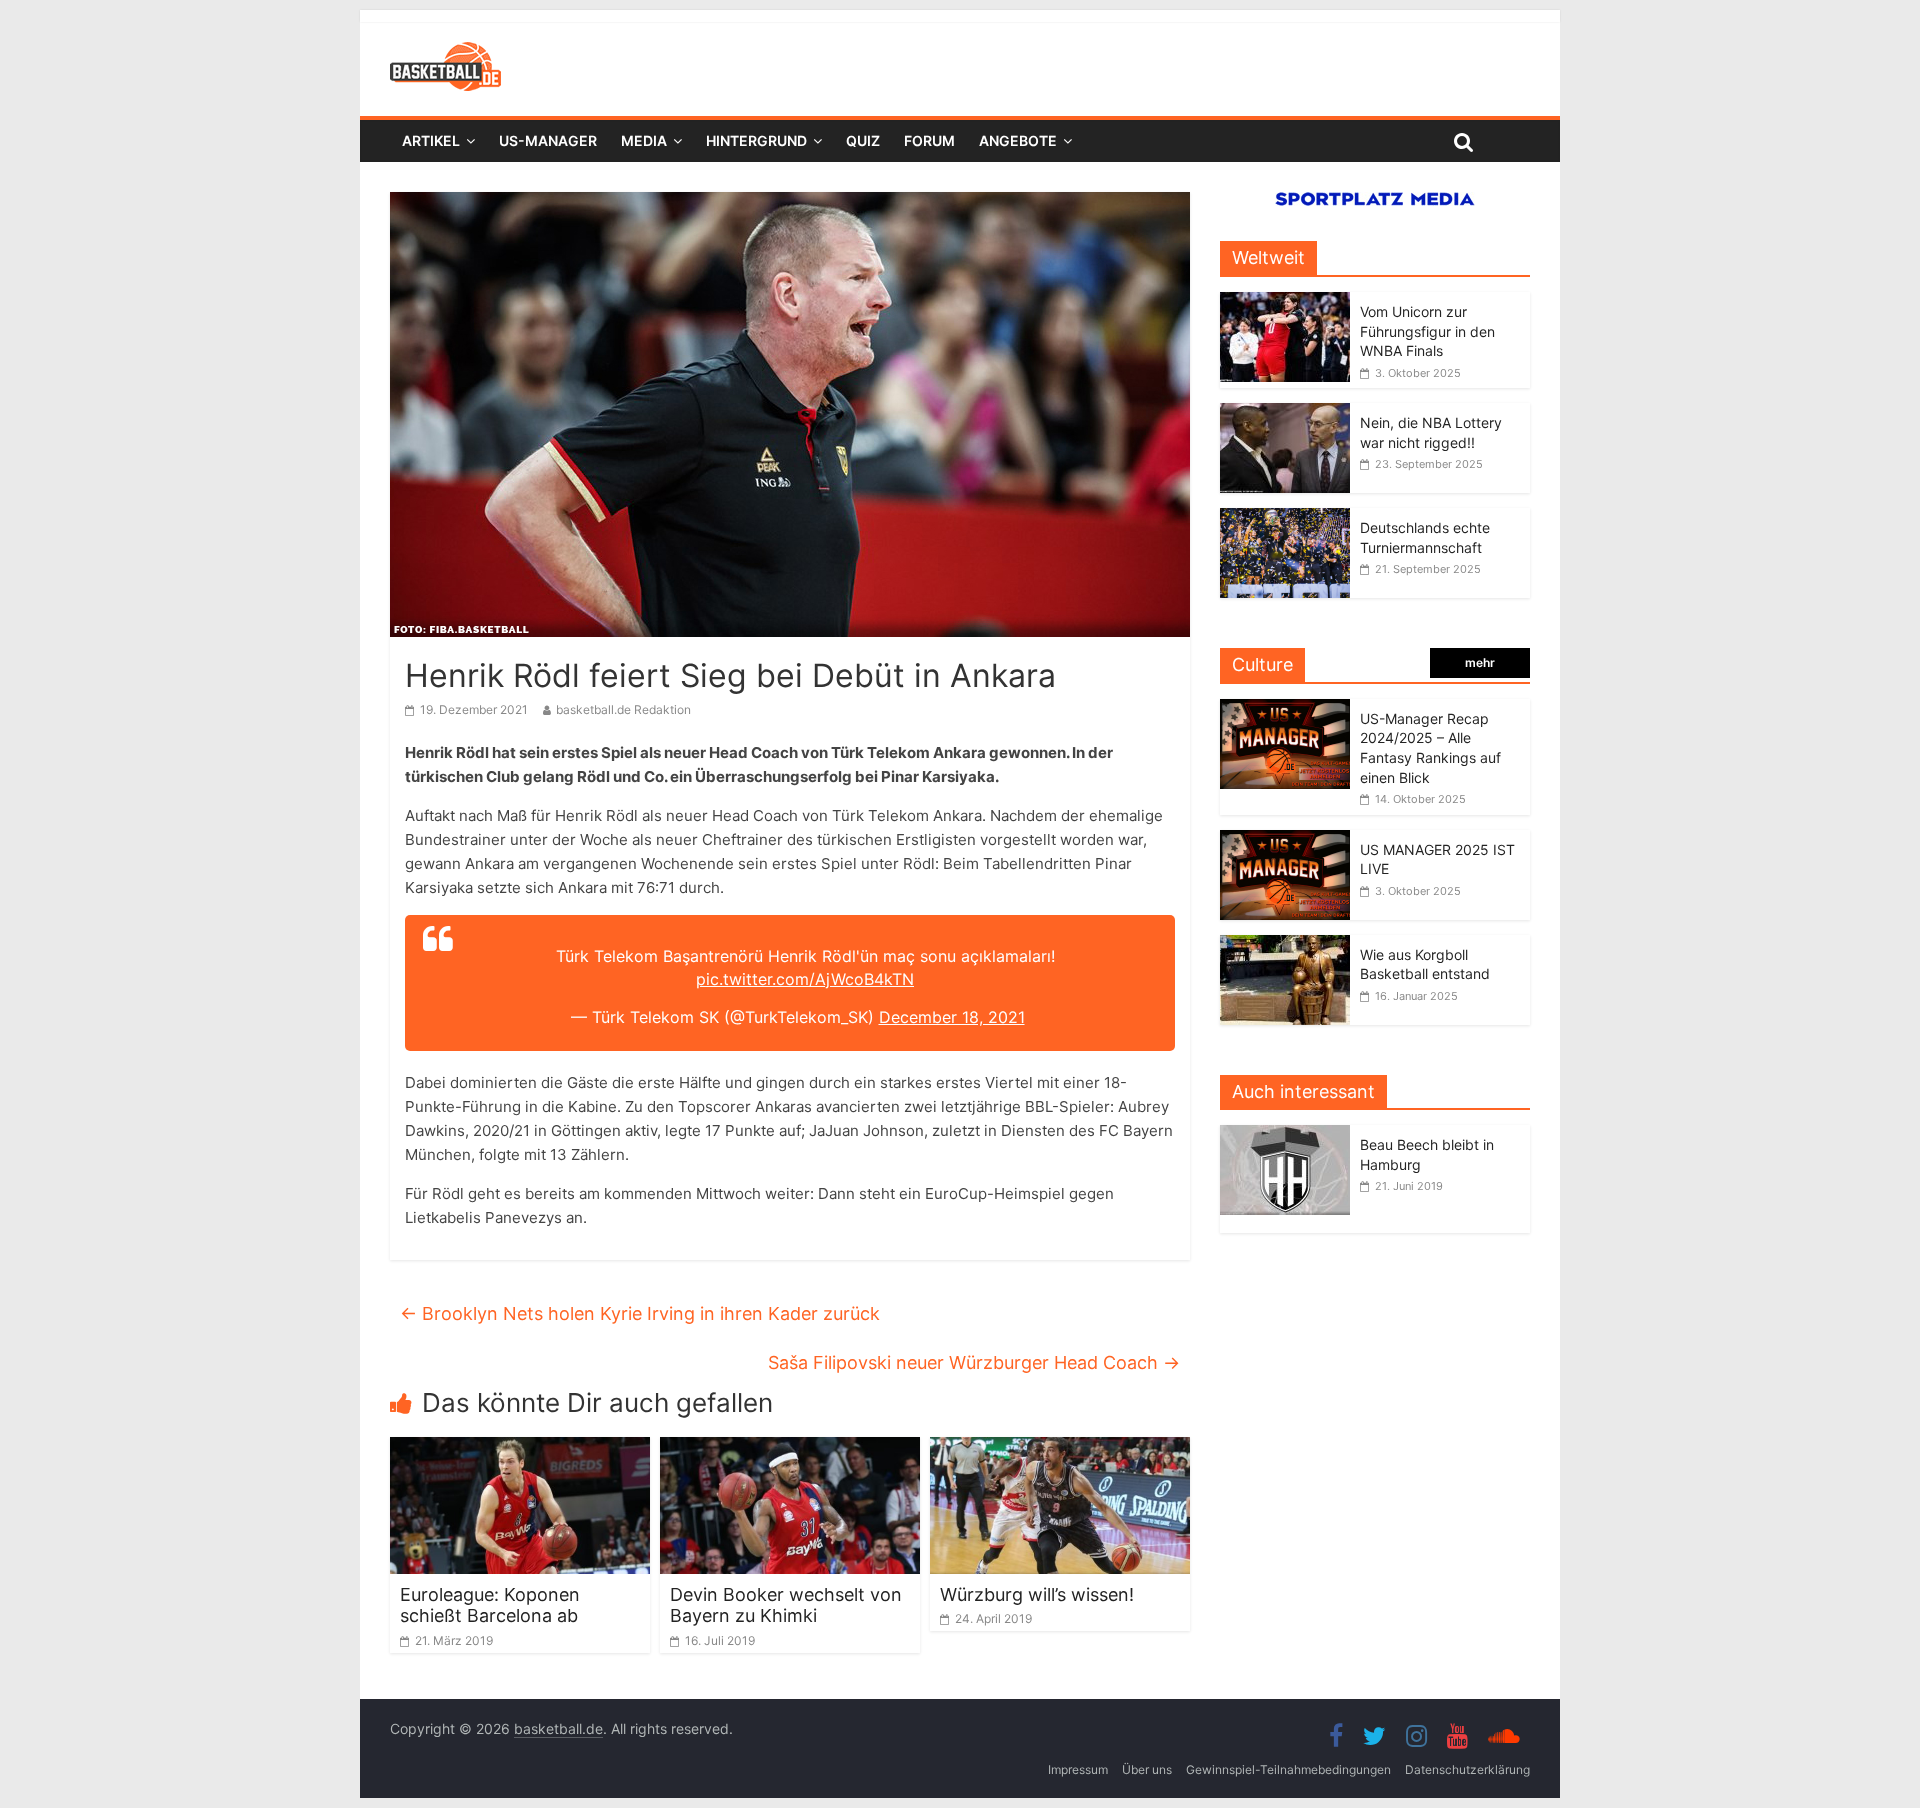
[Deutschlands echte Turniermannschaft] (1285, 518)
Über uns (1147, 1769)
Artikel (431, 140)
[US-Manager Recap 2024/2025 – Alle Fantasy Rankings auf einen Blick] (1285, 709)
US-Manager (548, 140)
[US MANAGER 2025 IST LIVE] (1285, 840)
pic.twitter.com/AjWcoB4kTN (805, 979)
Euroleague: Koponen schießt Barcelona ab (490, 1605)
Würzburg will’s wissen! (1037, 1594)
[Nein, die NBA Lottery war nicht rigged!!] (1285, 413)
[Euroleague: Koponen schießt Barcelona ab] (520, 1449)
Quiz (863, 140)
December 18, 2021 (952, 1017)
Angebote (1018, 140)
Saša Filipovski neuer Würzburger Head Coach (974, 1362)
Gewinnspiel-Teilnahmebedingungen (1288, 1769)
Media (644, 140)
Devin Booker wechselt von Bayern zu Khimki (786, 1605)
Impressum (1078, 1769)
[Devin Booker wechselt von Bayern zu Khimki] (790, 1449)
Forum (929, 140)
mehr (1480, 662)
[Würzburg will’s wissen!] (1060, 1449)
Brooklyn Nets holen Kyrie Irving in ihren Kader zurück (640, 1313)
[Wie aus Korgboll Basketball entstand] (1285, 945)
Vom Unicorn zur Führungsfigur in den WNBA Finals (1427, 331)
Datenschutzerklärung (1467, 1769)
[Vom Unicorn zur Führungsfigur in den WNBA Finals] (1285, 302)
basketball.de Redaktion (623, 709)
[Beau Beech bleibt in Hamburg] (1290, 1135)
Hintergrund (756, 140)
